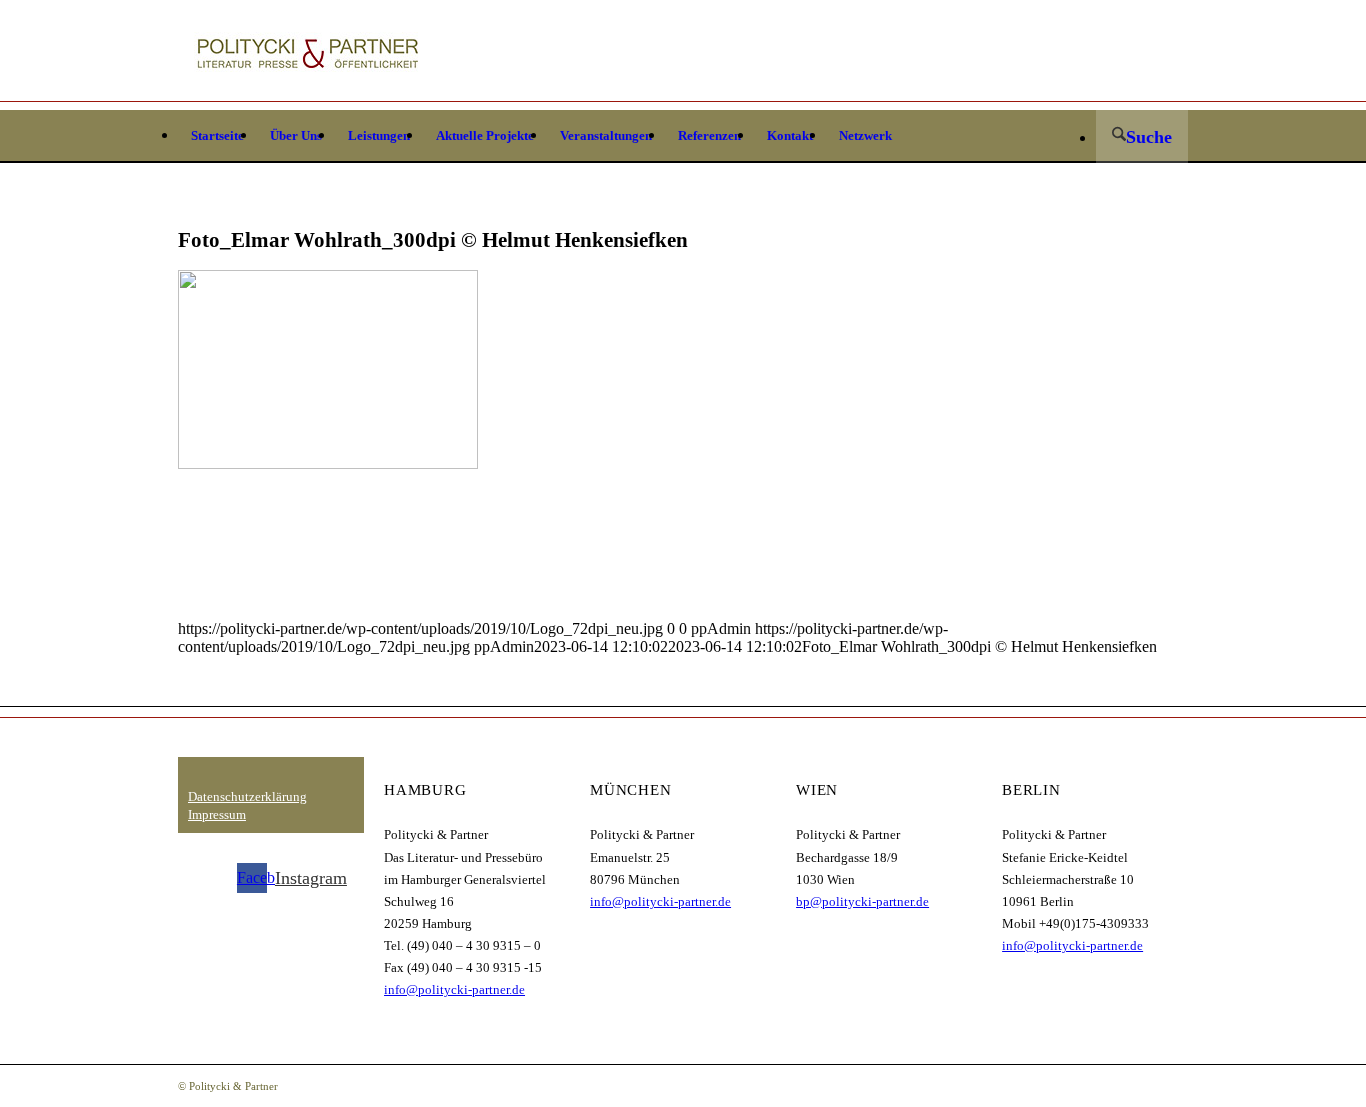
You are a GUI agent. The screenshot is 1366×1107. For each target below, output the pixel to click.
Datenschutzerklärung (247, 796)
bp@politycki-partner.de (862, 901)
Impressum (217, 814)
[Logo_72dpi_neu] (308, 55)
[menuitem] (217, 136)
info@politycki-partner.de (454, 989)
